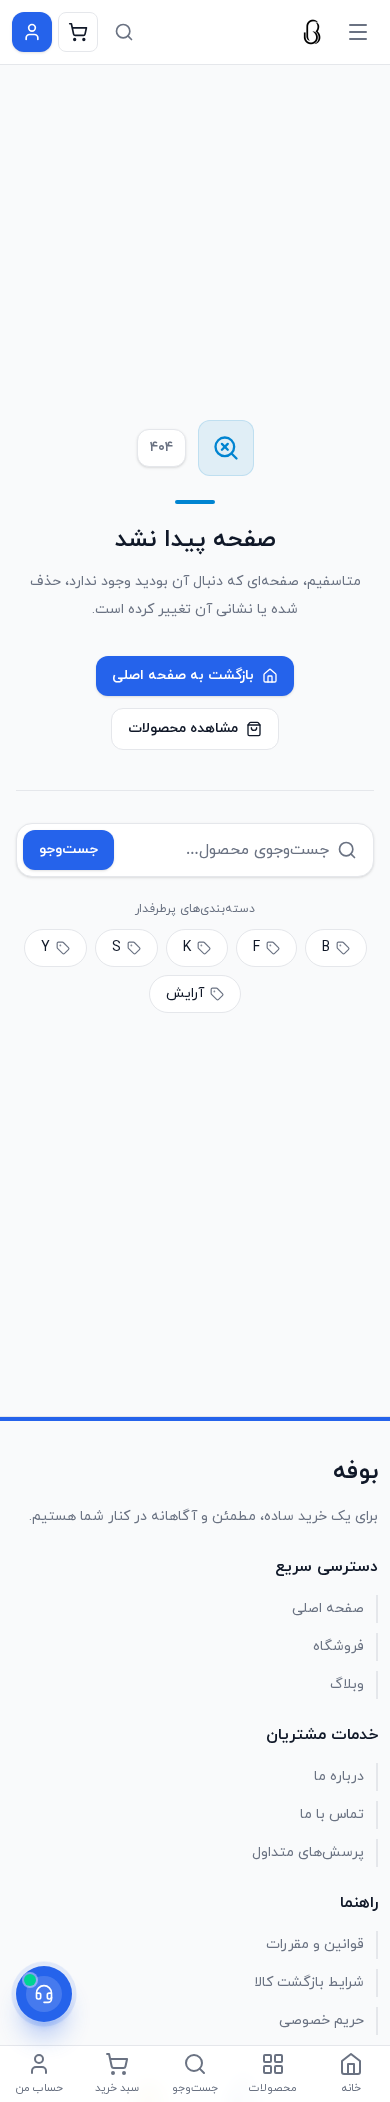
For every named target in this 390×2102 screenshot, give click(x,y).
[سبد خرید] (78, 32)
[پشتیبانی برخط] (44, 1994)
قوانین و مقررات (315, 1944)
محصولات (273, 2088)
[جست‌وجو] (124, 32)
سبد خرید (117, 2088)
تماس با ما (332, 1814)
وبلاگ (347, 1684)
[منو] (358, 32)
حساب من (39, 2088)
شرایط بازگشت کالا (309, 1982)
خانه (351, 2088)
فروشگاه (338, 1646)
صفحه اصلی (328, 1608)
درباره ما (339, 1776)
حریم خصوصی (321, 2020)
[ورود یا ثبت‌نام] (32, 32)
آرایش (185, 993)
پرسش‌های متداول (308, 1852)
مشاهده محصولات (183, 728)
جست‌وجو (68, 849)
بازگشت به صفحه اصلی (183, 675)
